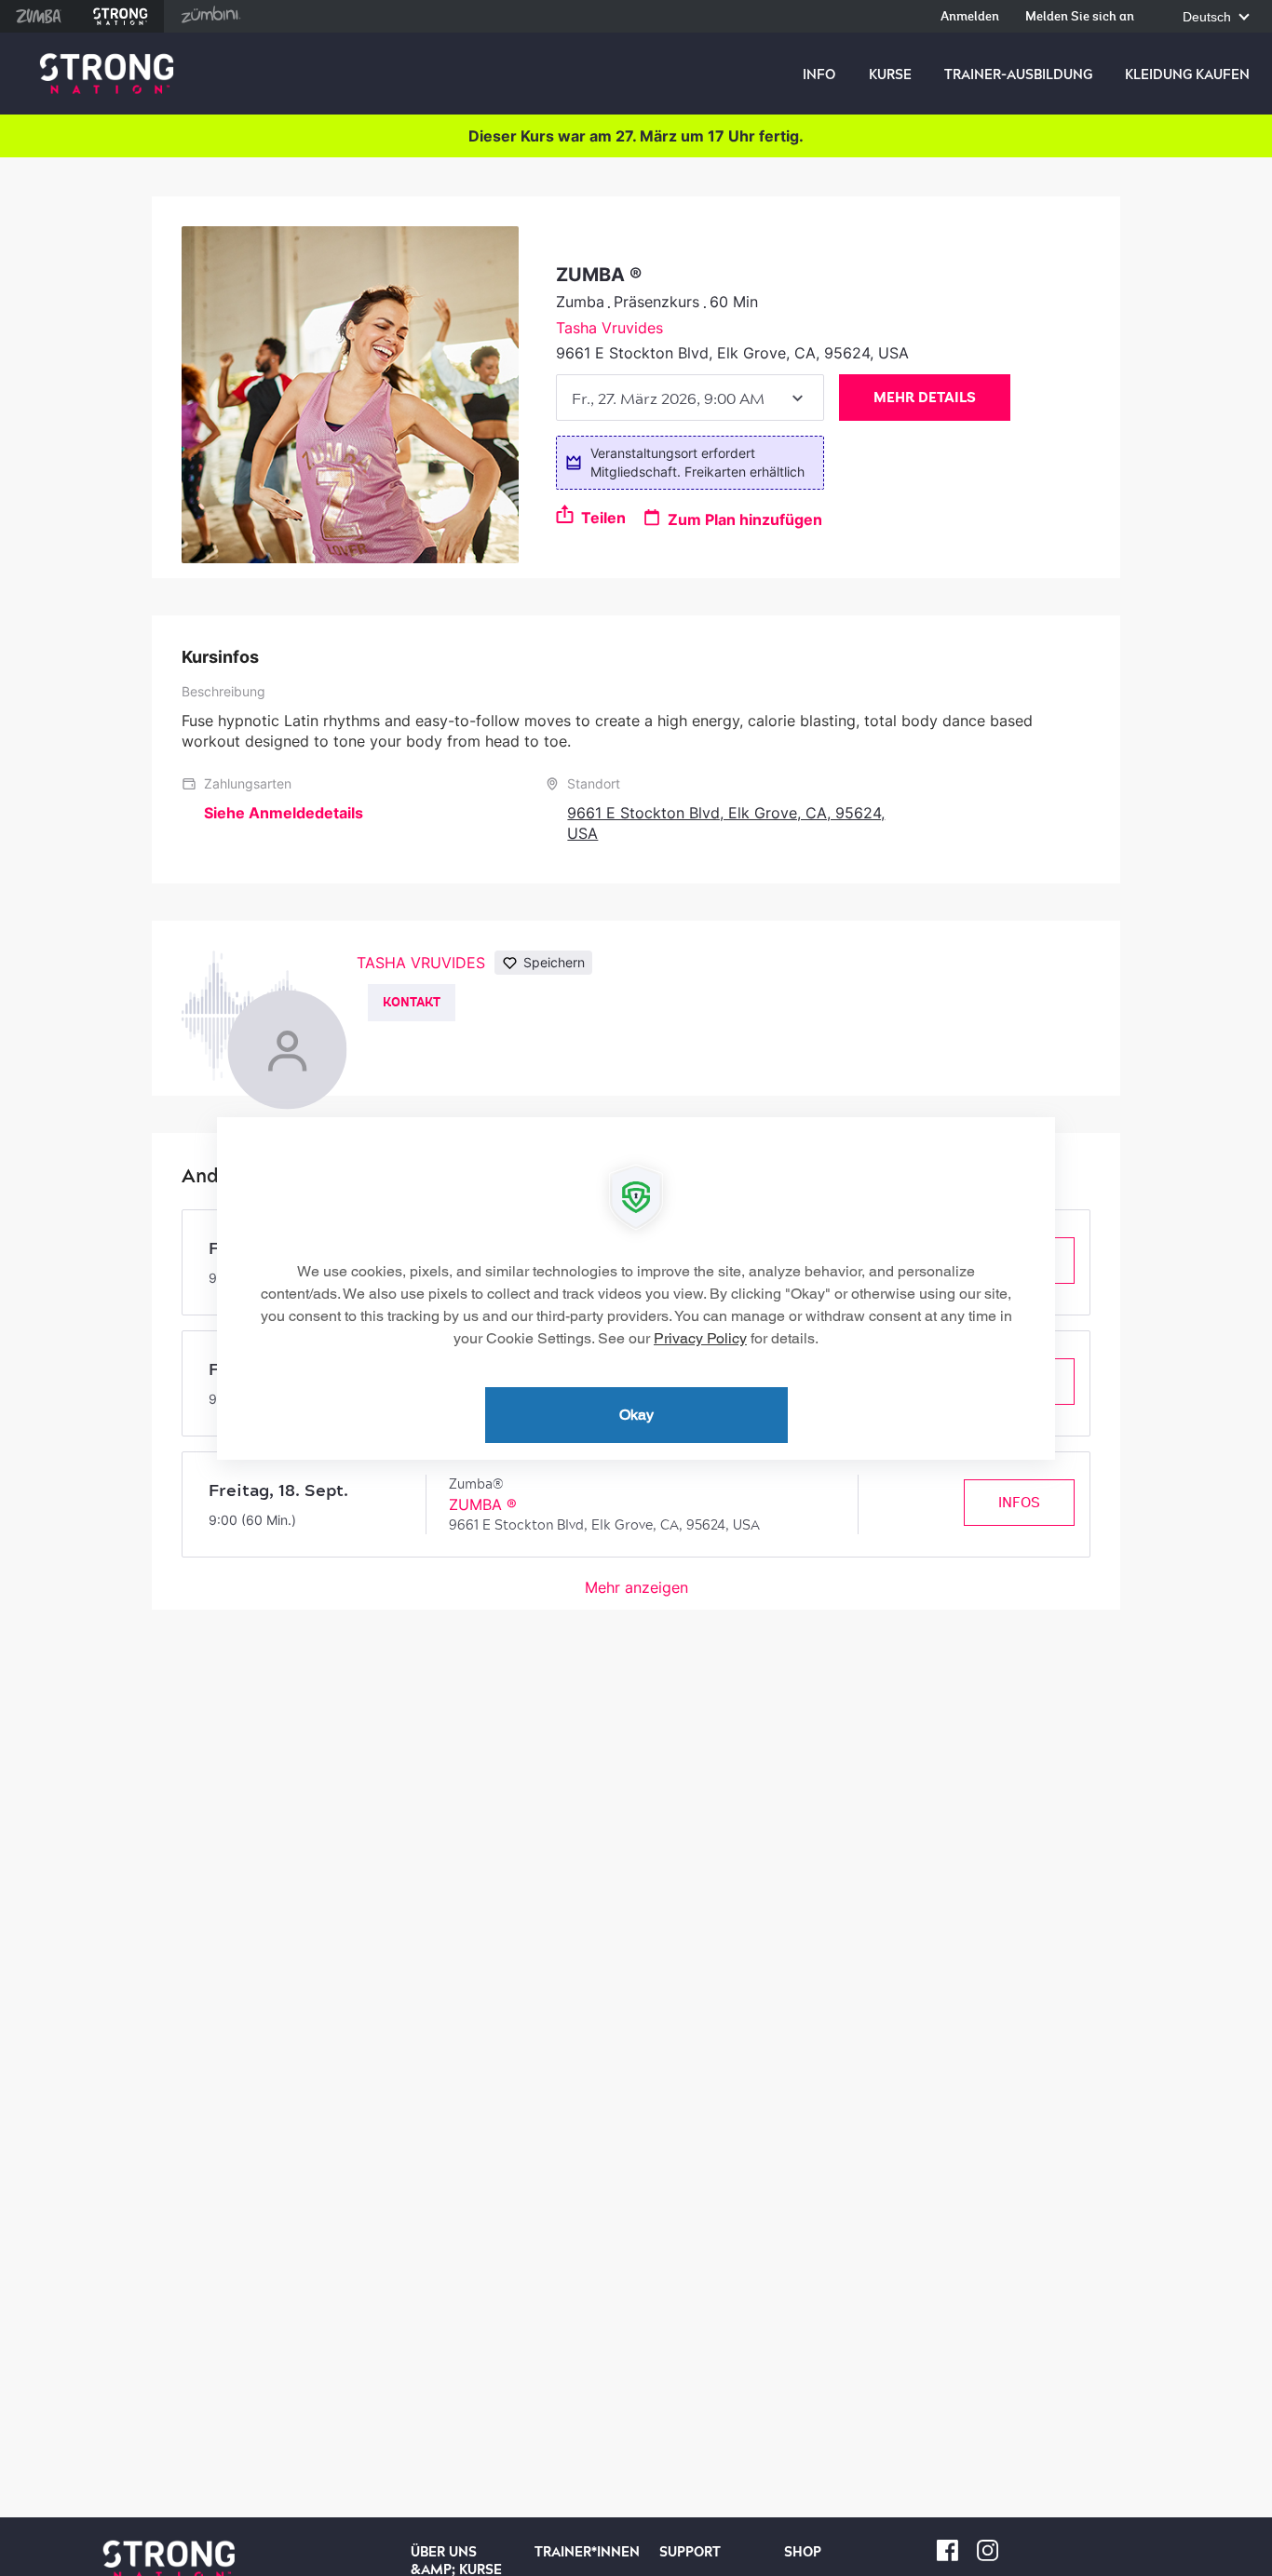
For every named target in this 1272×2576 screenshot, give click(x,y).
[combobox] (690, 398)
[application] (636, 1288)
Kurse (890, 74)
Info (819, 74)
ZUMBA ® (483, 1504)
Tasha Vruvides (609, 328)
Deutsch (1209, 17)
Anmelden (970, 17)
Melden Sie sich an (1080, 17)
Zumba (39, 16)
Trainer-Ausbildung (1018, 74)
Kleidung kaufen (1187, 74)
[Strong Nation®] (107, 74)
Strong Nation (121, 16)
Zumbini (210, 16)
